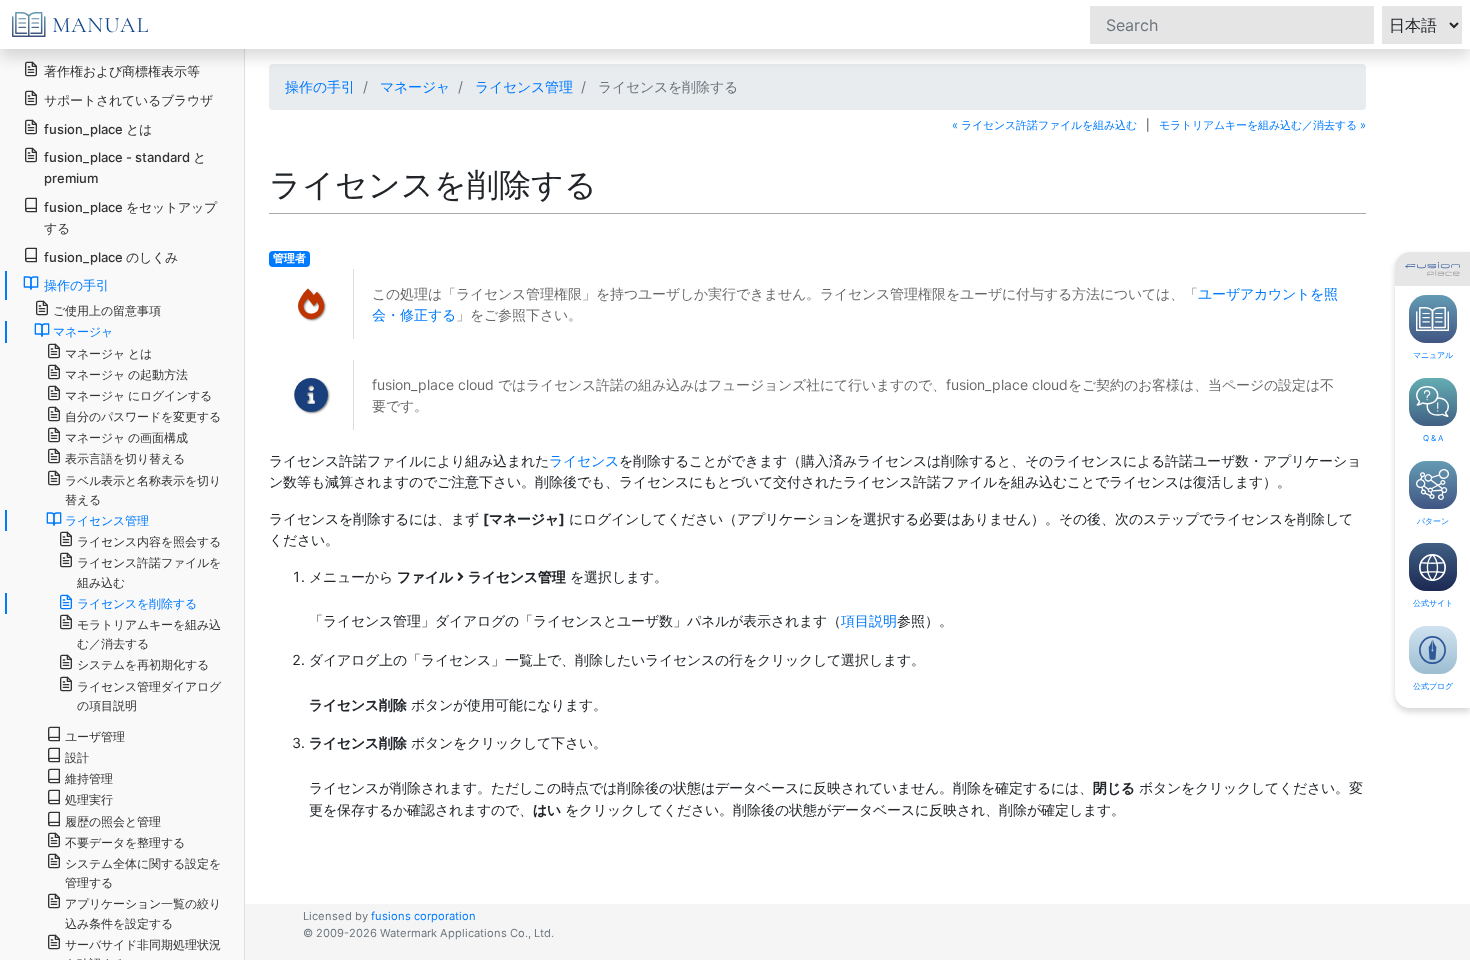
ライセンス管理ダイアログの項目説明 (149, 696)
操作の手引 (320, 86)
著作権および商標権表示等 (122, 71)
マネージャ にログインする (138, 395)
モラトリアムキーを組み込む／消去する (149, 634)
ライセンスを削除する (137, 603)
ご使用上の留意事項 (107, 310)
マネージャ (415, 86)
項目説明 (869, 620)
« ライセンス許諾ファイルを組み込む (1044, 125)
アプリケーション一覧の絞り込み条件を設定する (143, 913)
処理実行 (89, 799)
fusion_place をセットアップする (130, 217)
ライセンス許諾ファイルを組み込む (149, 572)
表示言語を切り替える (125, 458)
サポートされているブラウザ (128, 100)
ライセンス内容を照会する (149, 541)
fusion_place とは (98, 129)
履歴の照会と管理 (113, 821)
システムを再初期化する (143, 664)
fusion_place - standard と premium (125, 167)
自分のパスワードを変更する (143, 416)
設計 (77, 757)
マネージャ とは (108, 353)
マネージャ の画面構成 (126, 437)
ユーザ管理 (95, 736)
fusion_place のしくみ (111, 257)
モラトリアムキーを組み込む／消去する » (1262, 125)
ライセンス (584, 460)
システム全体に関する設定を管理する (143, 873)
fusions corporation (423, 916)
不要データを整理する (125, 842)
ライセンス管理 (524, 86)
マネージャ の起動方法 (126, 374)
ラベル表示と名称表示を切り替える (143, 490)
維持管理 (89, 778)
